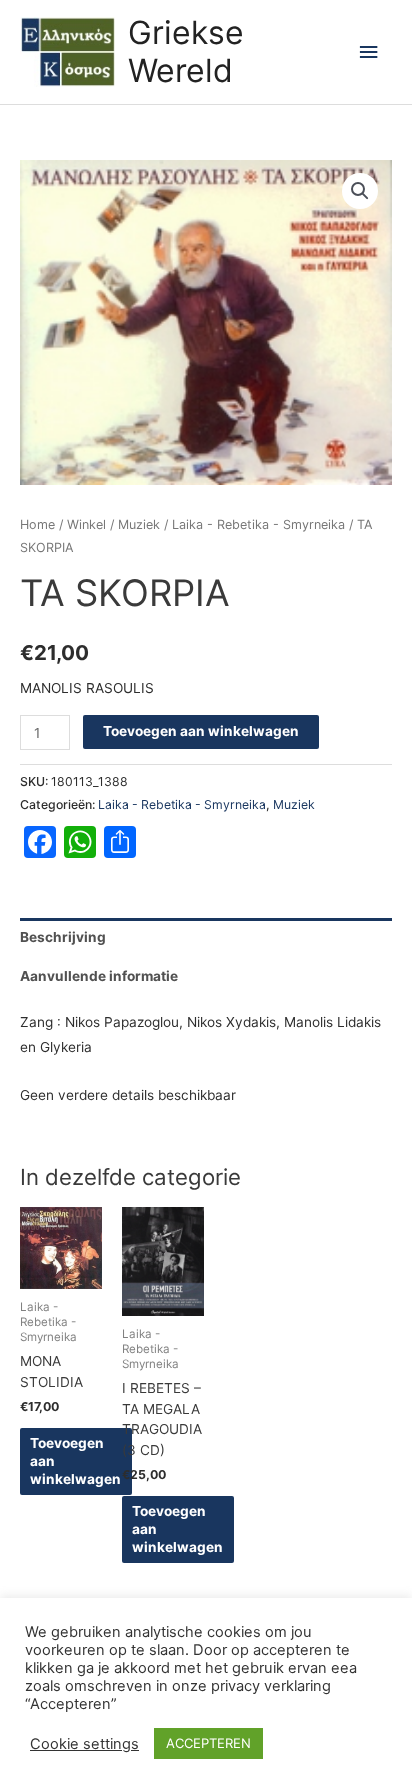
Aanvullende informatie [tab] (99, 976)
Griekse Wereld (186, 51)
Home (37, 524)
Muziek (139, 524)
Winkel (86, 524)
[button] (360, 191)
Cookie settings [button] (84, 1744)
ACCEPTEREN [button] (208, 1743)
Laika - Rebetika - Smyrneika (258, 524)
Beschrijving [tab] (63, 937)
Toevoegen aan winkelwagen (201, 731)
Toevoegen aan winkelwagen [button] (75, 1461)
